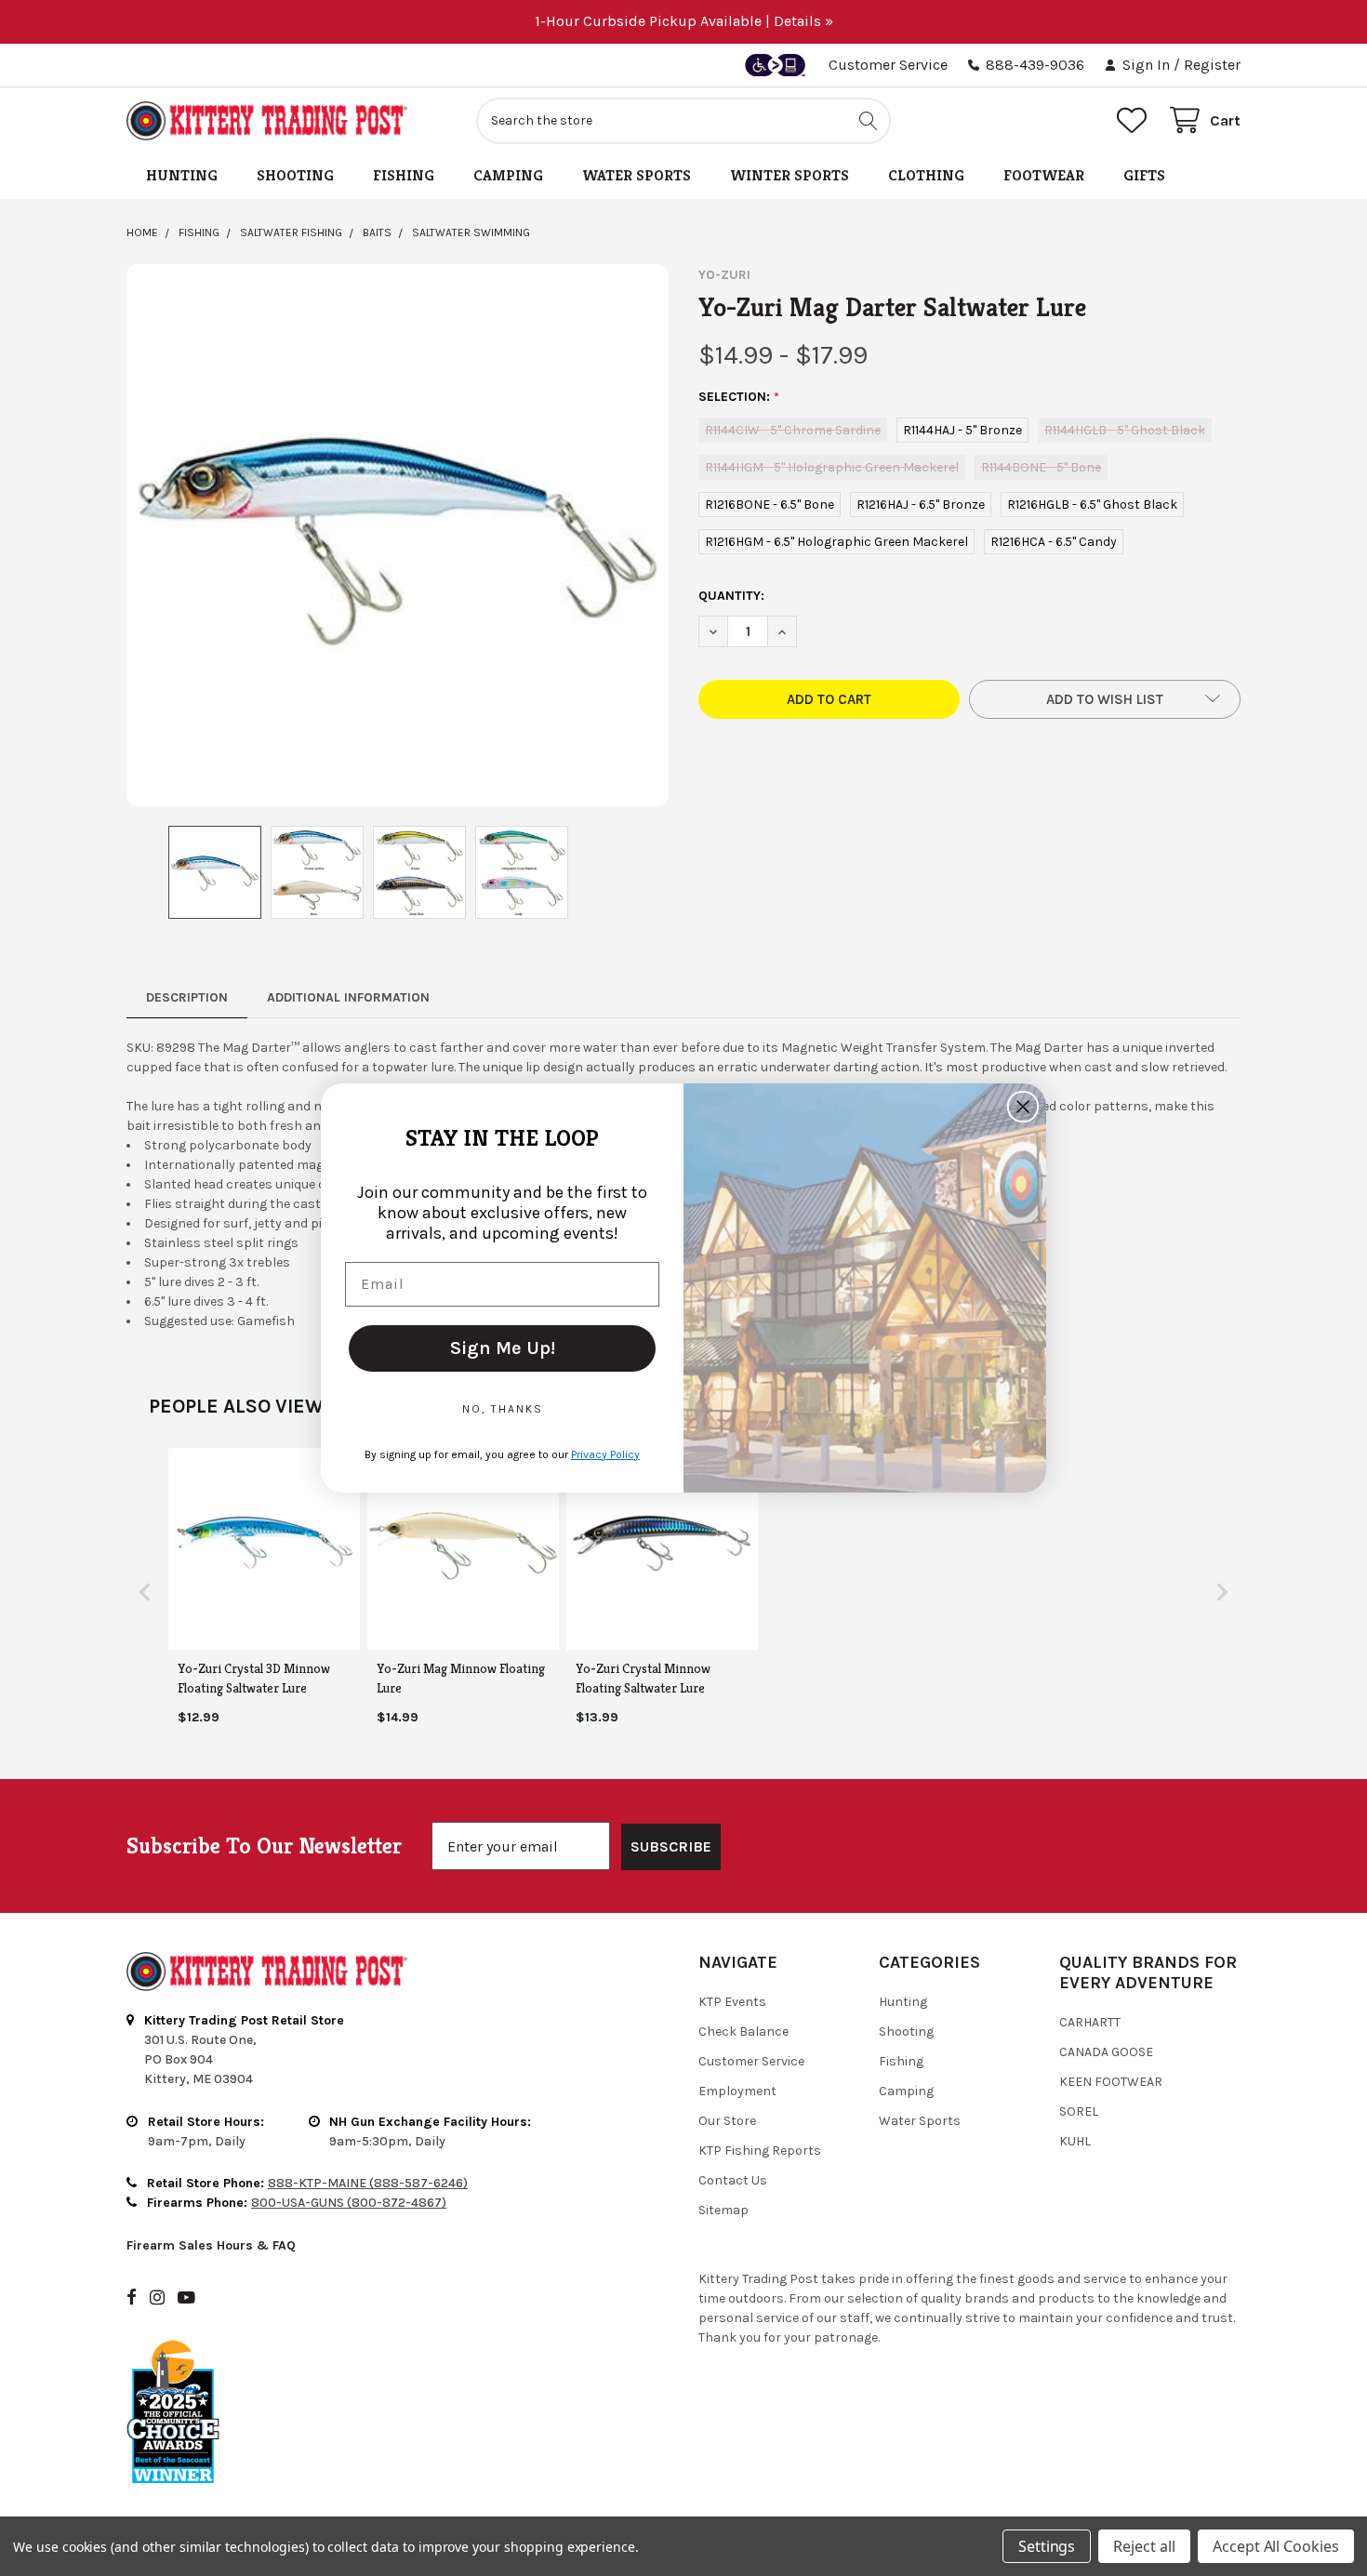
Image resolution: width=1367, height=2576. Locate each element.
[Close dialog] (1023, 1107)
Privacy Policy (605, 1454)
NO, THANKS (503, 1409)
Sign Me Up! (503, 1348)
